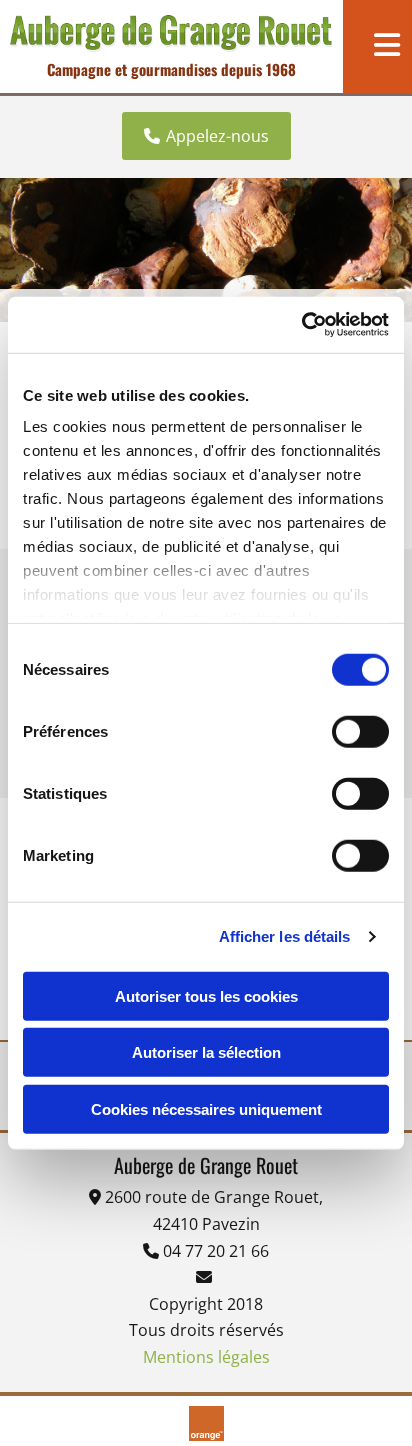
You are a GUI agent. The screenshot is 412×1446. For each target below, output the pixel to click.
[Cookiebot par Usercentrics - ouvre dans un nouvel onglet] (301, 325)
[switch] (360, 731)
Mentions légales (206, 1357)
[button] (206, 136)
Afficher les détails (285, 936)
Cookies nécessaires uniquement (206, 1108)
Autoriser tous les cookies (206, 995)
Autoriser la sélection (206, 1052)
